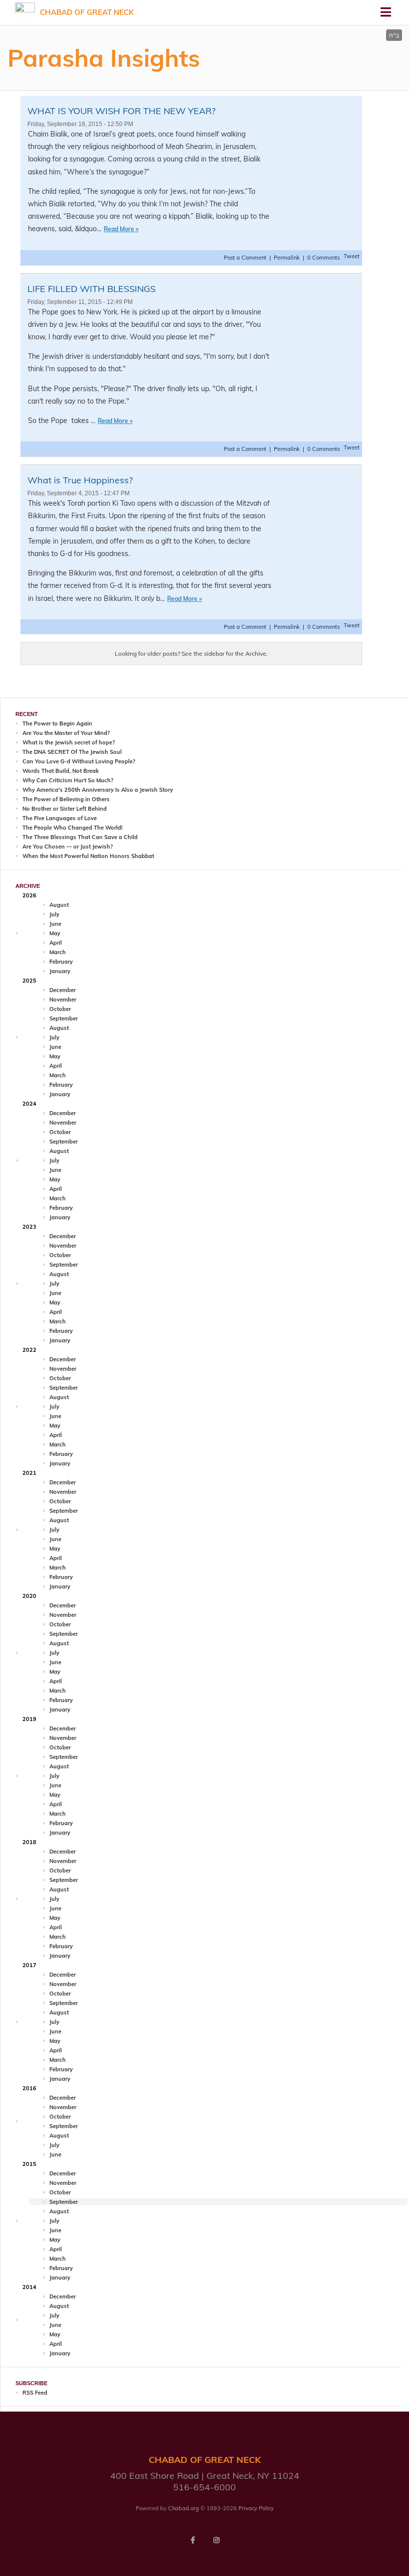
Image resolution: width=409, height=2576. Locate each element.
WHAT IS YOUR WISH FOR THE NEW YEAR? (121, 111)
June (55, 924)
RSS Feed (35, 2393)
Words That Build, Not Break (61, 771)
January (60, 971)
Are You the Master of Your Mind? (66, 733)
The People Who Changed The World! (73, 828)
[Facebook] (193, 2540)
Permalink (287, 258)
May (55, 933)
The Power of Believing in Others (66, 799)
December (63, 990)
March (58, 952)
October (60, 1009)
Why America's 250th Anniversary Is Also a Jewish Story (98, 790)
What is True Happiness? (80, 480)
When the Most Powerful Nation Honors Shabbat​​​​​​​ (88, 856)
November (63, 1000)
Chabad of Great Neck (87, 12)
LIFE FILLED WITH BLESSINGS (92, 289)
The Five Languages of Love (60, 818)
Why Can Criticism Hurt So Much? (68, 780)
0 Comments (323, 258)
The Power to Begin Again (57, 723)
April (56, 943)
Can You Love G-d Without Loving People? (79, 761)
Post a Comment (246, 258)
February (61, 962)
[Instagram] (216, 2540)
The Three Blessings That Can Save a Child (80, 837)
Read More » (121, 229)
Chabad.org (184, 2508)
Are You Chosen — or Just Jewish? (68, 847)
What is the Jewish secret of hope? (69, 742)
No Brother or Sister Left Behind (65, 809)
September (64, 1018)
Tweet (352, 256)
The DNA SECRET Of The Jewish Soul (72, 752)
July (54, 914)
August (59, 905)
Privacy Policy (256, 2508)
